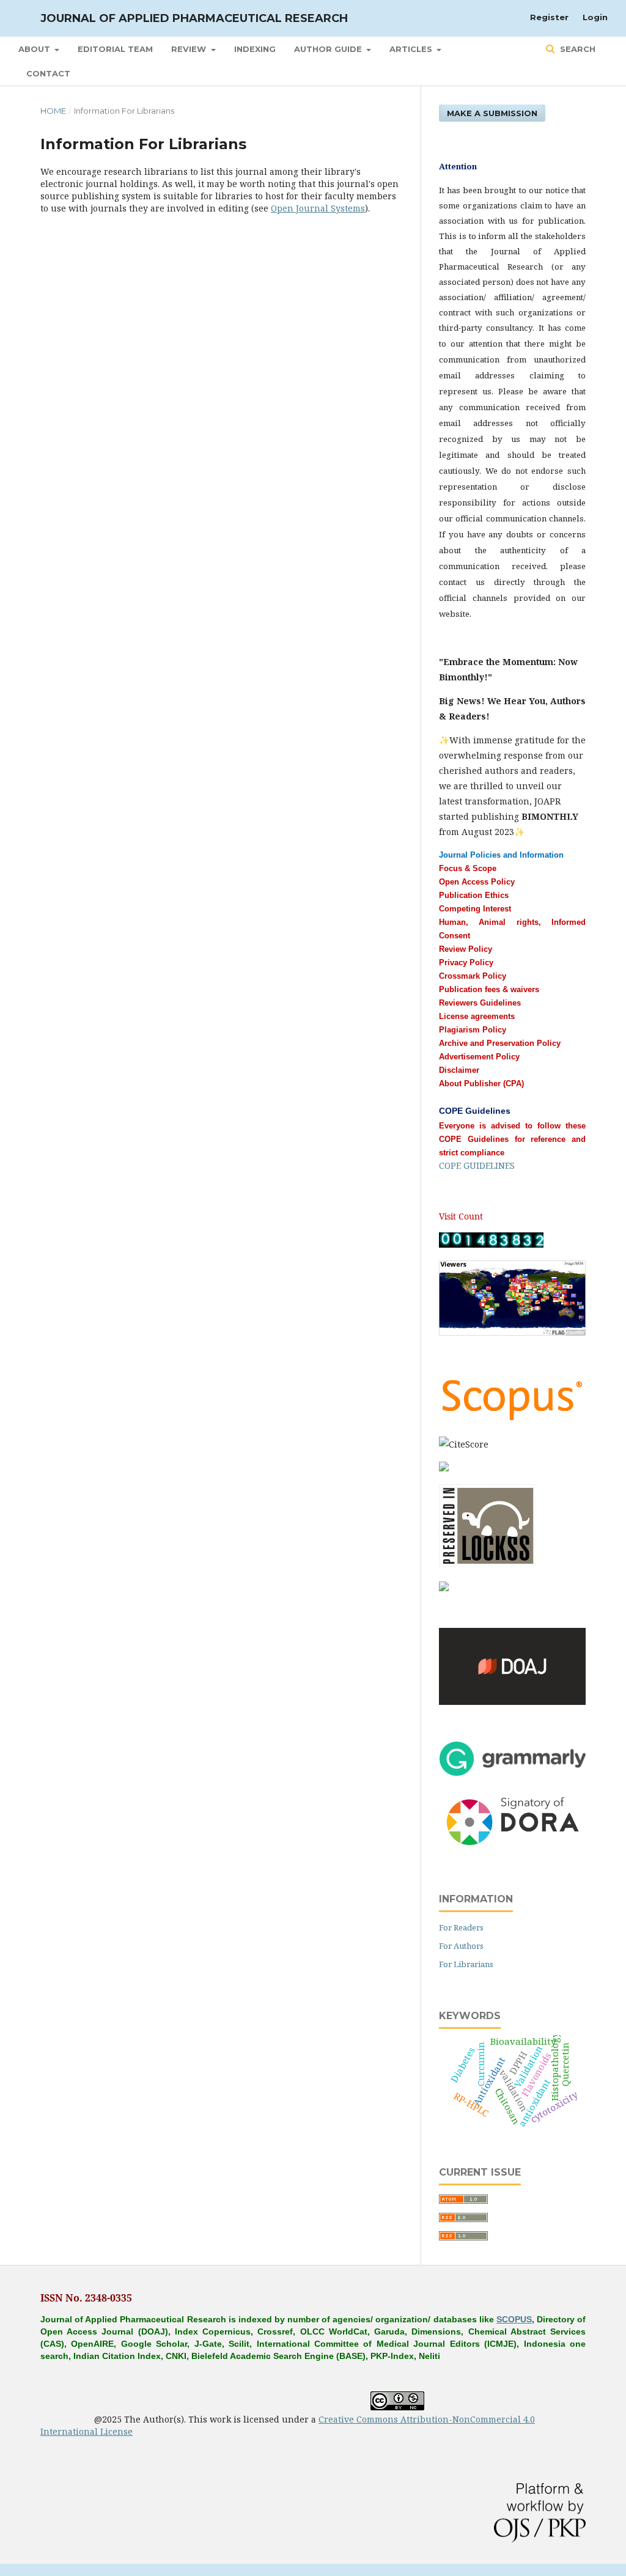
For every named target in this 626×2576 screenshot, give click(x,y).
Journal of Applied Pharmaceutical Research (194, 18)
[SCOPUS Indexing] (512, 1420)
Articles (412, 49)
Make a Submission (492, 113)
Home (53, 111)
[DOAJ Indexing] (512, 1702)
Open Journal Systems (318, 208)
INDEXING (255, 49)
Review (190, 49)
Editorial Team (115, 49)
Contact (48, 73)
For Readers (461, 1927)
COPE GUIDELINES (477, 1165)
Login (595, 17)
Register (549, 17)
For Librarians (466, 1964)
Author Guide (329, 49)
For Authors (461, 1946)
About (35, 49)
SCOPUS (514, 2319)
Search (576, 49)
